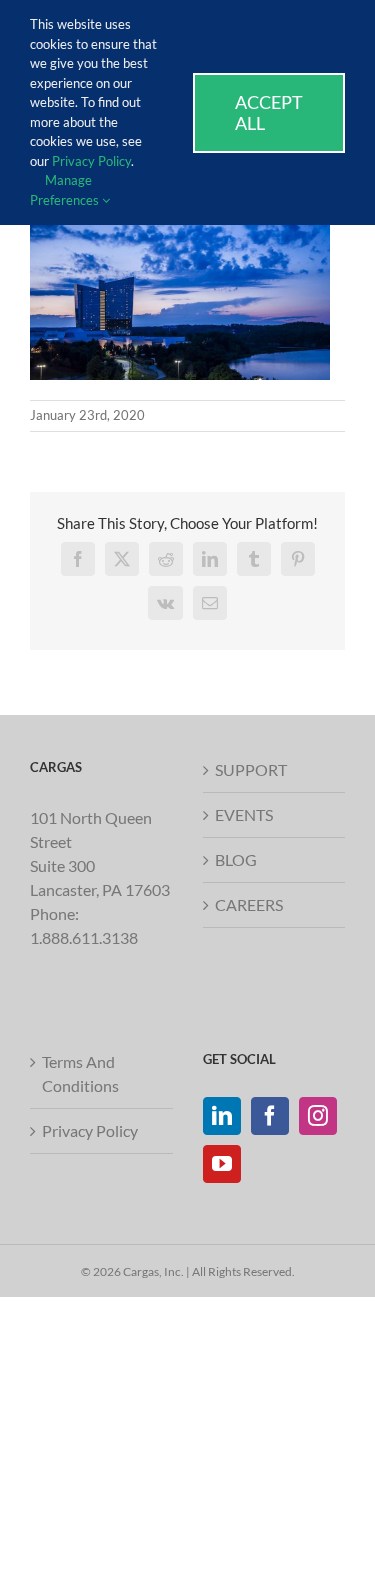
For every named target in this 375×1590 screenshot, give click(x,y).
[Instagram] (318, 1116)
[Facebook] (270, 1116)
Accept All (269, 112)
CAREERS (249, 904)
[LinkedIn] (222, 1116)
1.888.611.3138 (84, 937)
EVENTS (244, 814)
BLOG (236, 859)
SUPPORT (251, 769)
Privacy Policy (90, 1130)
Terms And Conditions (80, 1073)
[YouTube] (222, 1164)
